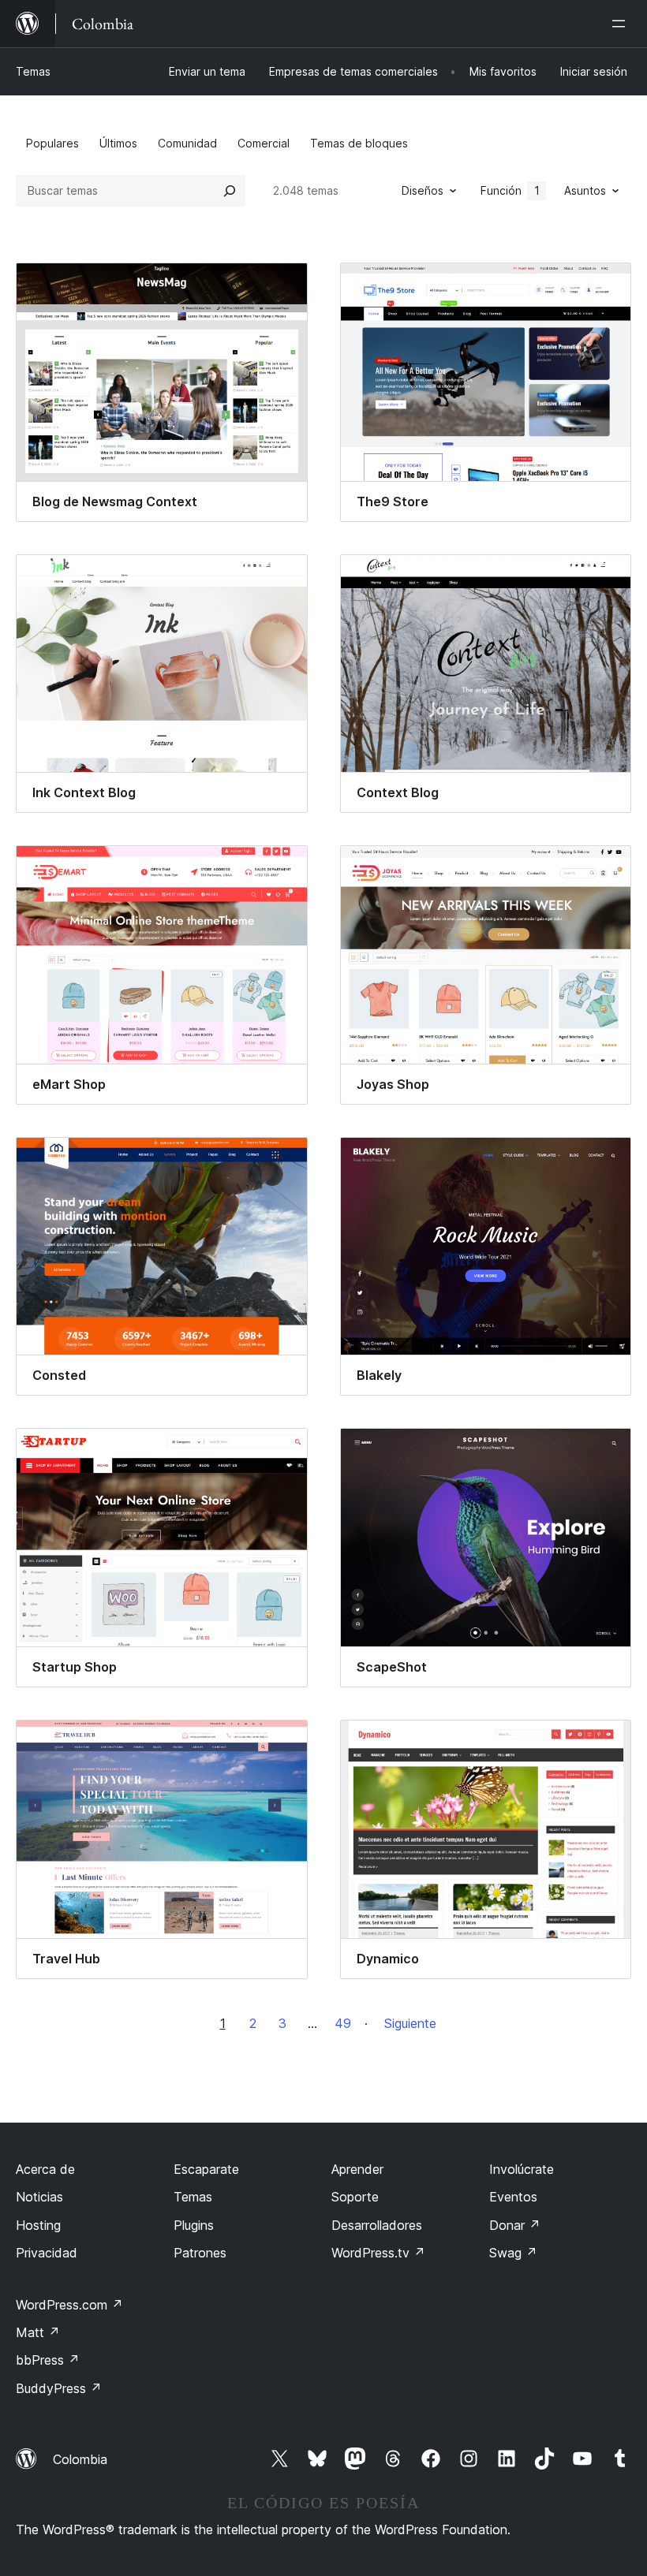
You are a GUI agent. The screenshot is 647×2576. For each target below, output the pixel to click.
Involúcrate (522, 2169)
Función (510, 190)
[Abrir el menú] (622, 24)
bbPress (48, 2360)
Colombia (80, 2459)
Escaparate (206, 2169)
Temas (33, 71)
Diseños (423, 190)
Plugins (194, 2225)
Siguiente (410, 2023)
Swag (513, 2253)
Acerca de (45, 2169)
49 (343, 2023)
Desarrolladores (377, 2225)
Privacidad (47, 2253)
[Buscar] (230, 191)
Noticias (39, 2197)
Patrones (200, 2253)
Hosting (38, 2225)
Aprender (357, 2169)
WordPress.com (69, 2305)
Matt (38, 2332)
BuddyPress (59, 2388)
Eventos (513, 2197)
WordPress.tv (378, 2253)
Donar (515, 2225)
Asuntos (585, 190)
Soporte (355, 2197)
